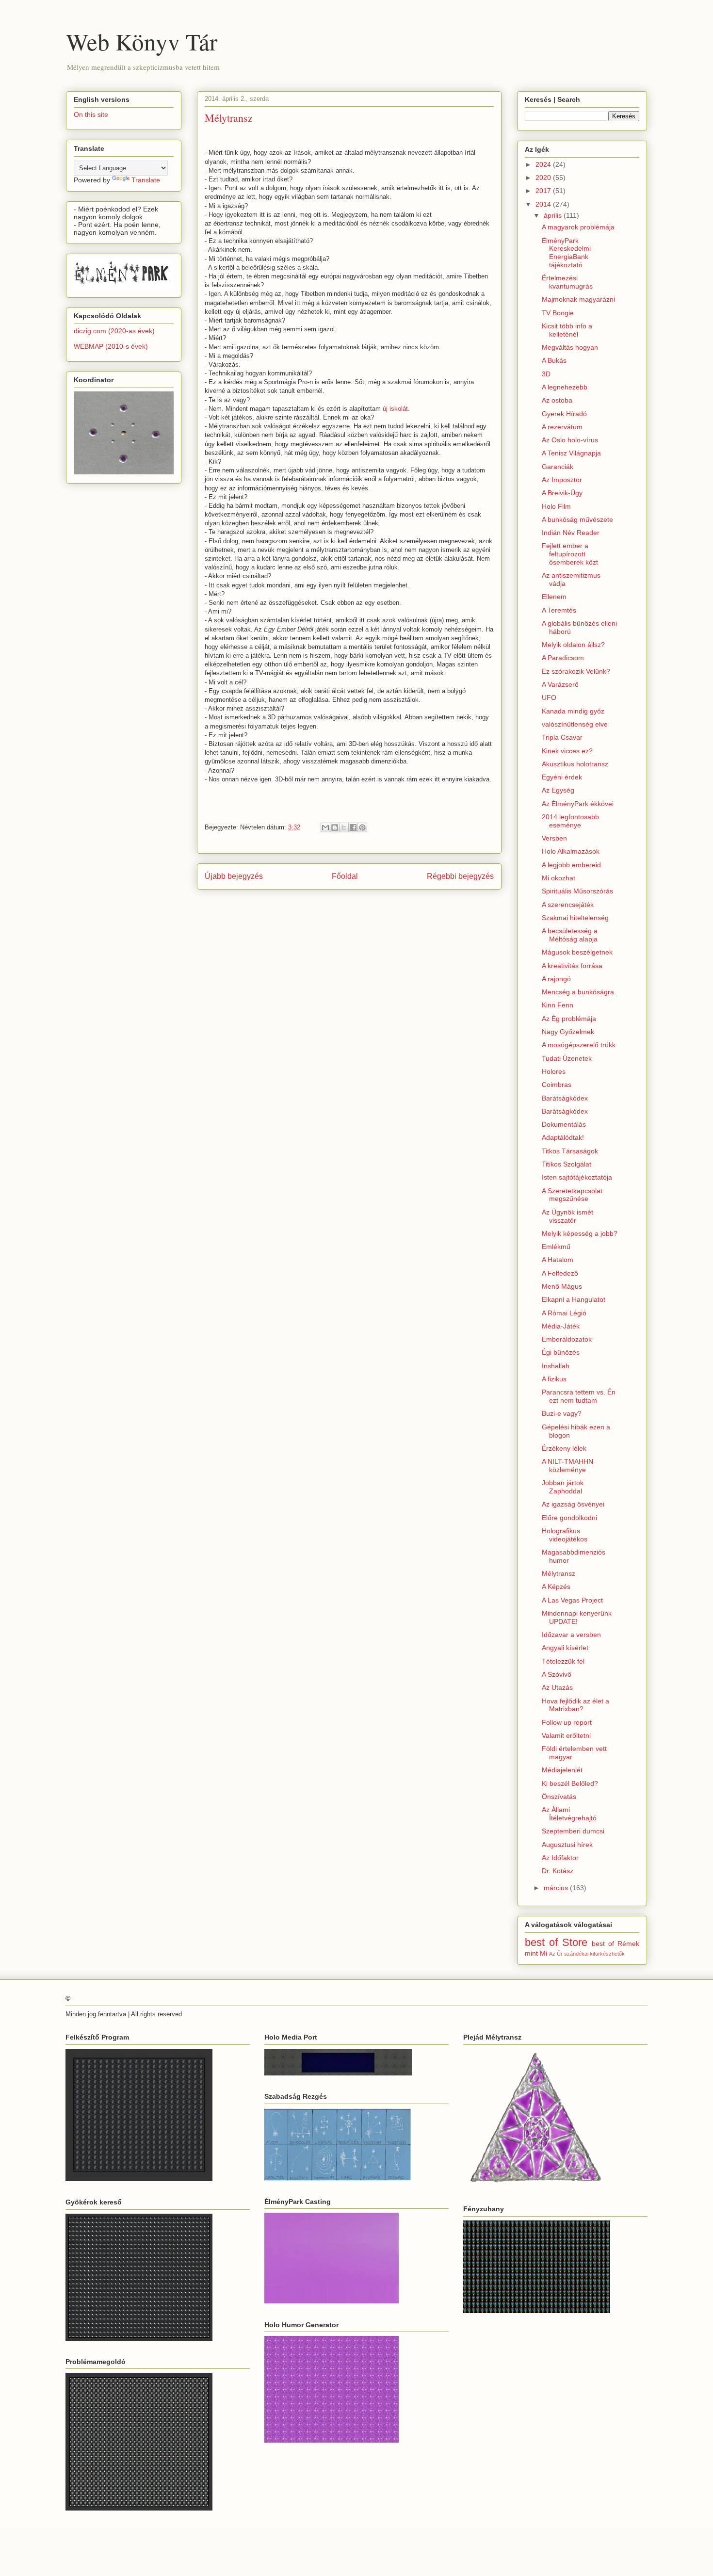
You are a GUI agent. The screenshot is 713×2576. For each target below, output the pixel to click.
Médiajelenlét (562, 1770)
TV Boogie (558, 313)
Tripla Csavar (562, 737)
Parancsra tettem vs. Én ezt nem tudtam (579, 1396)
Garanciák (558, 467)
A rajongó (556, 979)
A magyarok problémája (578, 227)
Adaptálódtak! (563, 1137)
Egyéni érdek (562, 777)
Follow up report (567, 1722)
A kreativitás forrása (572, 966)
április (554, 215)
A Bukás (554, 360)
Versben (554, 838)
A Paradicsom (563, 658)
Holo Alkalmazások (571, 851)
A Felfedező (560, 1273)
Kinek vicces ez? (567, 751)
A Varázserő (560, 684)
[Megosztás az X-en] (344, 827)
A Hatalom (558, 1260)
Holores (554, 1071)
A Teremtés (559, 610)
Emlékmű (556, 1247)
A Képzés (556, 1587)
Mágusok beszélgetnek (577, 952)
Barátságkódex (565, 1098)
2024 (544, 164)
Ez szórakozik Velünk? (576, 671)
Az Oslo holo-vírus (570, 440)
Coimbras (557, 1085)
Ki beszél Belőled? (570, 1783)
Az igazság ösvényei (573, 1504)
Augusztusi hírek (567, 1845)
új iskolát (395, 409)
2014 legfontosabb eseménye (570, 821)
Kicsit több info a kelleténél (567, 330)
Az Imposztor (562, 480)
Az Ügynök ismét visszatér (567, 1216)
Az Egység (558, 790)
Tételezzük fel (563, 1661)
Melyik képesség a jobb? (580, 1233)
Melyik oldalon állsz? (573, 645)
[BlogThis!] (335, 827)
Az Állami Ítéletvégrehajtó (569, 1814)
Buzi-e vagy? (562, 1413)
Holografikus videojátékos (565, 1535)
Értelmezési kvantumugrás (567, 282)
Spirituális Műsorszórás (577, 891)
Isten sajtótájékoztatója (577, 1177)
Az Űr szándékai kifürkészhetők (587, 1954)
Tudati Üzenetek (567, 1058)
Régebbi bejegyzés (460, 876)
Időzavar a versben (571, 1635)
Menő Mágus (562, 1286)
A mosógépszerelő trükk (579, 1045)
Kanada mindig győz (573, 711)
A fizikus (554, 1379)
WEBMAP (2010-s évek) (111, 346)
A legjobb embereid (571, 865)
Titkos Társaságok (570, 1151)
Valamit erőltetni (566, 1735)
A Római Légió (564, 1313)
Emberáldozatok (567, 1339)
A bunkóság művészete (577, 519)
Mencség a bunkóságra (578, 992)
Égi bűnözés (561, 1352)
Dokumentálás (564, 1124)
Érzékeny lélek (564, 1448)
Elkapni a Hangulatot (574, 1299)
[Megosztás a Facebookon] (353, 827)
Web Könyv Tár (142, 41)
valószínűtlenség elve (575, 724)
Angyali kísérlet (565, 1648)
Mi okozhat (559, 878)
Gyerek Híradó (564, 414)
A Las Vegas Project (572, 1600)
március (557, 1888)
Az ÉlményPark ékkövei (578, 804)
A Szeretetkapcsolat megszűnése (572, 1195)
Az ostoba (557, 400)
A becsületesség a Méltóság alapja (570, 935)
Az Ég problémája (569, 1019)
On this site (91, 114)
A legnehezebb (565, 387)
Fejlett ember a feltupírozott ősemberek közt (570, 554)
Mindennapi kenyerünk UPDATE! (577, 1617)
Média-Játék (561, 1326)
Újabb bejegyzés (234, 876)
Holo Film (556, 506)
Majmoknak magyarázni (578, 299)
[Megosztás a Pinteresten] (362, 827)
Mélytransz (559, 1573)
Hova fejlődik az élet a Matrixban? (575, 1705)
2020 (544, 178)
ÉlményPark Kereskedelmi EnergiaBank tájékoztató (566, 253)
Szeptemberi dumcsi (573, 1831)
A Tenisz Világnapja (571, 453)
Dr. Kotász (558, 1871)
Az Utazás (557, 1687)
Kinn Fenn (558, 1005)
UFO (549, 697)
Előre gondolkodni (569, 1518)
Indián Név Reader (571, 533)
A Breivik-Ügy (562, 493)
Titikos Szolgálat (567, 1164)
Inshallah (556, 1366)
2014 (544, 204)
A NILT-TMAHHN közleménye (567, 1466)
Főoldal (345, 876)
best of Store (556, 1942)
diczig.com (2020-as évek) (114, 331)
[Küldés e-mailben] (325, 827)
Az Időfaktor (560, 1858)
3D (546, 374)
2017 (544, 191)
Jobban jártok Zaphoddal (563, 1487)
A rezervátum (562, 427)
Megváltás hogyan (570, 347)
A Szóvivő (557, 1674)
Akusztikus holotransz (575, 764)
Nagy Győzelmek (568, 1032)
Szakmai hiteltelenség (575, 918)
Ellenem (554, 597)
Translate (146, 180)
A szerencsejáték (568, 905)
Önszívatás (559, 1797)
